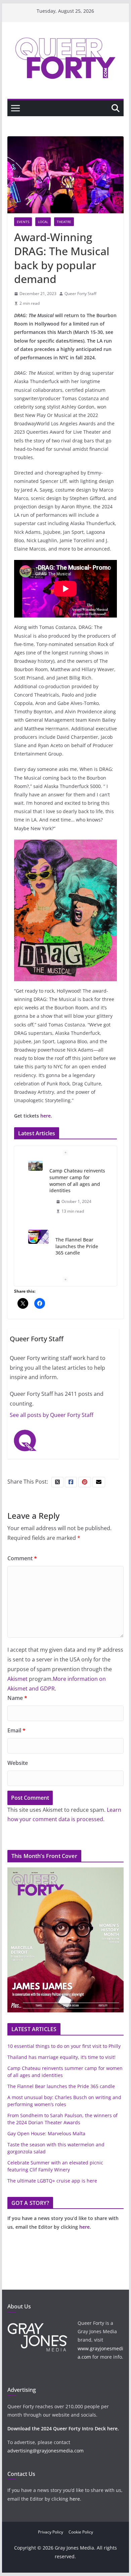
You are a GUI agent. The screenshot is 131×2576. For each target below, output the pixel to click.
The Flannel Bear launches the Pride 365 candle (77, 1177)
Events (23, 222)
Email (16, 1730)
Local (43, 222)
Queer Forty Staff (80, 294)
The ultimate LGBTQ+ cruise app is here (52, 2181)
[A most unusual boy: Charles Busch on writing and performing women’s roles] (35, 1228)
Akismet (17, 1679)
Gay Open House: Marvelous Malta (46, 2133)
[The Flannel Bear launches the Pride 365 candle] (38, 1168)
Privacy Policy (51, 2532)
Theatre (64, 222)
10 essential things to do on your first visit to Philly (64, 2046)
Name (17, 1698)
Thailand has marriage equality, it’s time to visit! (61, 2057)
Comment (22, 1558)
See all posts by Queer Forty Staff (52, 1415)
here (46, 1116)
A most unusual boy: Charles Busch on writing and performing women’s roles (77, 1243)
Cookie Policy (81, 2532)
